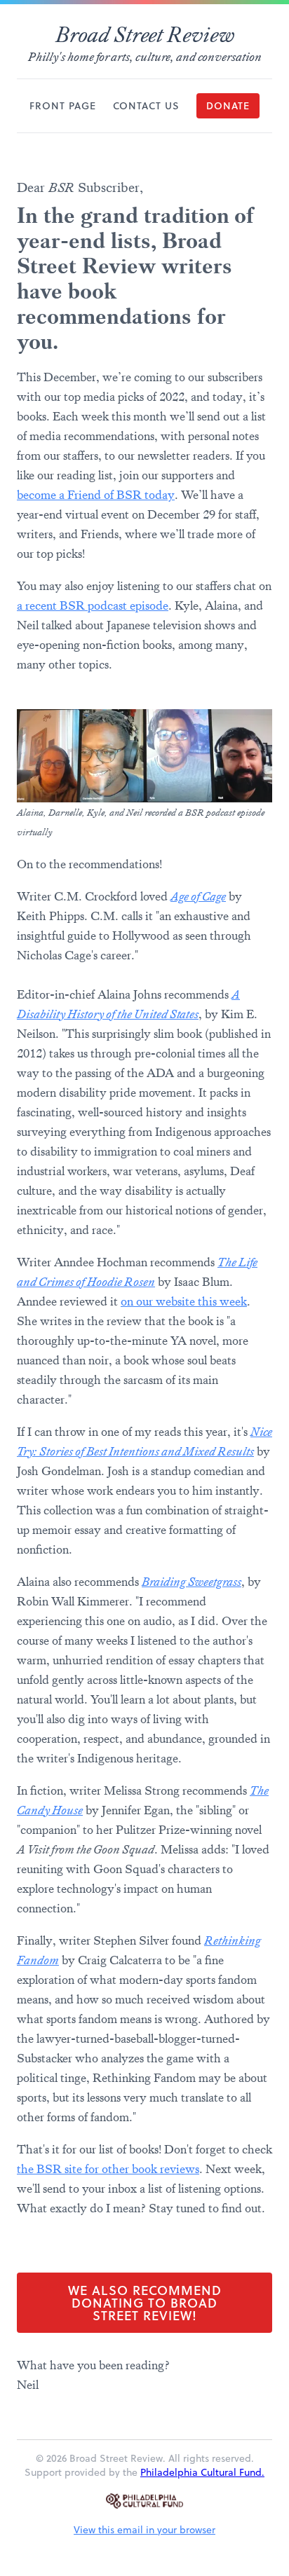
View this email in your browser (144, 2530)
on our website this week (184, 1301)
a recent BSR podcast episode (93, 605)
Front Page (63, 106)
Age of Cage (198, 896)
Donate (228, 106)
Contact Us (146, 106)
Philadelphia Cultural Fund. (202, 2472)
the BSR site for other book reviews (108, 2169)
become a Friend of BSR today (96, 495)
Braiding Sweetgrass (191, 1582)
